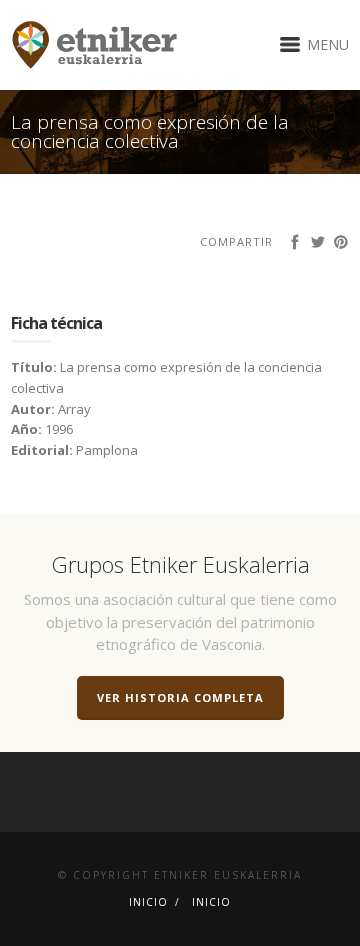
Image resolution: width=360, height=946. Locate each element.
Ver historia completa (180, 697)
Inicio (148, 902)
